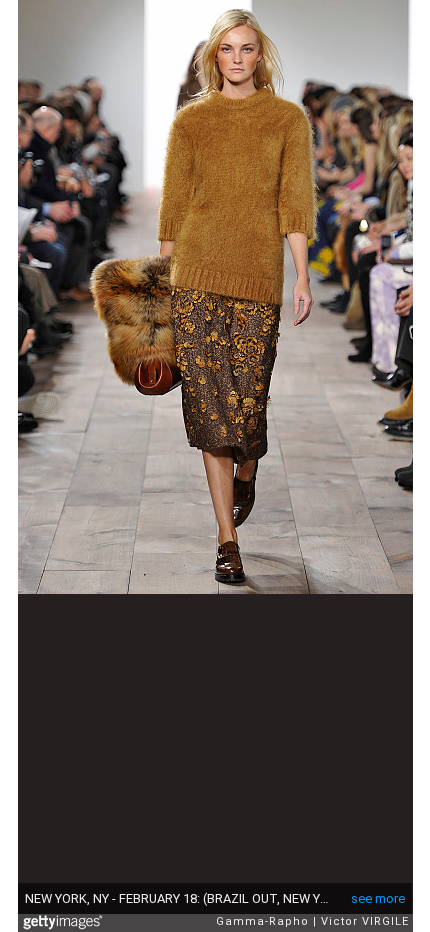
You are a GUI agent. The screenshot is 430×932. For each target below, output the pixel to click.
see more (378, 898)
